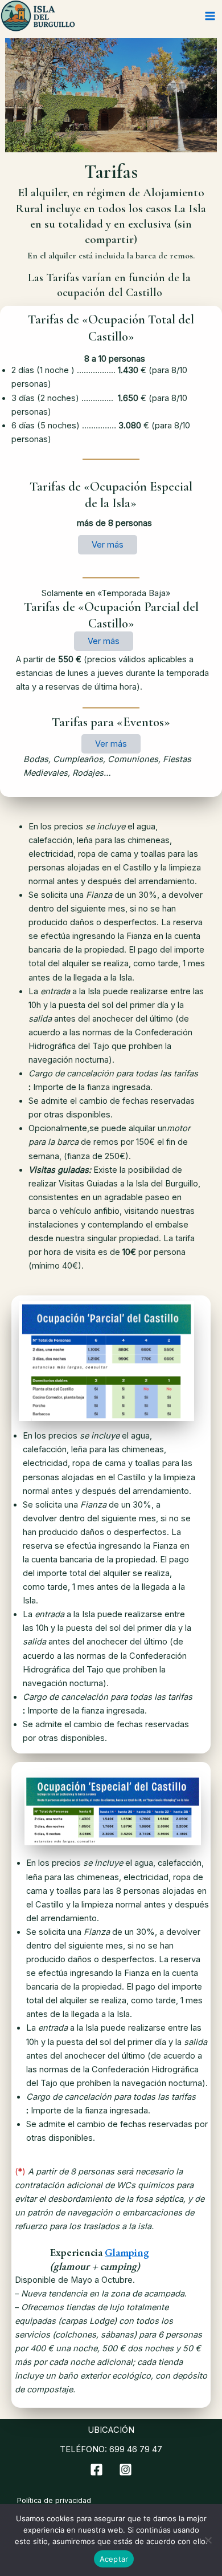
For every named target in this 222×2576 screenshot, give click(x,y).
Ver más (108, 545)
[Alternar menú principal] (210, 16)
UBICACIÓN (111, 2430)
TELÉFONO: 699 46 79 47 (111, 2449)
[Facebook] (96, 2470)
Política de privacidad (54, 2500)
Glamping (127, 2252)
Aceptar (114, 2559)
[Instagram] (126, 2470)
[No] (208, 2540)
